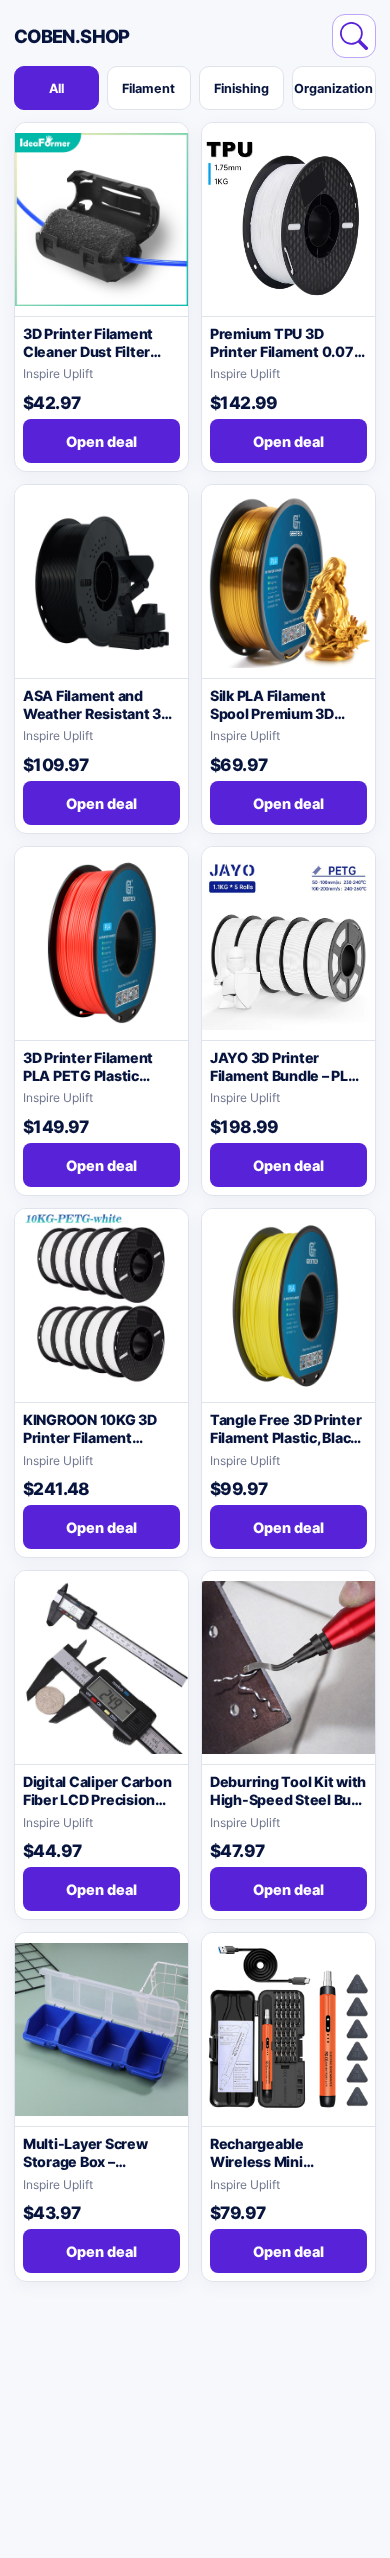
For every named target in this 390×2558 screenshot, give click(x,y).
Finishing (241, 88)
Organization (333, 88)
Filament (148, 88)
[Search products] (354, 36)
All (56, 88)
